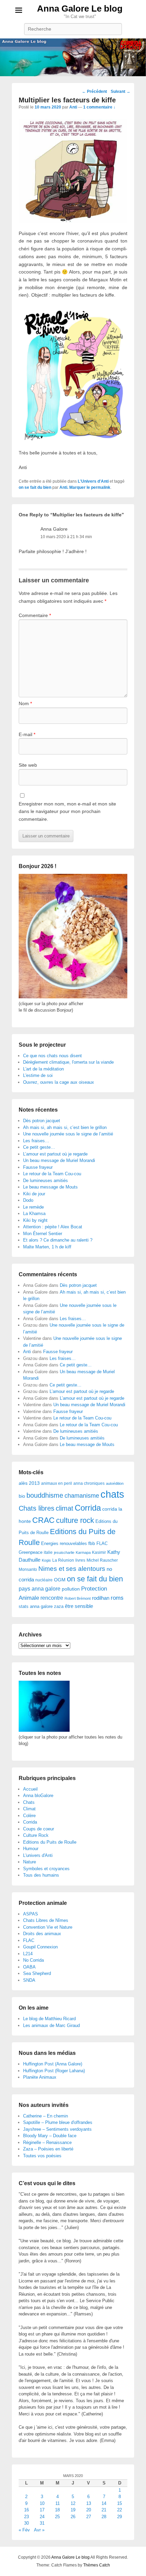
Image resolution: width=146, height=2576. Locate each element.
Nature (30, 1862)
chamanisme (82, 1496)
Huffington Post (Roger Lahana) (54, 2071)
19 (73, 2510)
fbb (92, 1543)
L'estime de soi (38, 1075)
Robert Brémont (78, 1598)
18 (57, 2510)
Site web (28, 765)
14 (104, 2503)
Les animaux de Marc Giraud (51, 2025)
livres (80, 1560)
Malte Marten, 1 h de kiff (47, 1247)
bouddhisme (45, 1495)
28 (104, 2517)
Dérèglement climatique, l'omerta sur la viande (68, 1062)
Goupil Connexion (40, 1947)
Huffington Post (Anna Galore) (53, 2064)
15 (120, 2503)
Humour (31, 1849)
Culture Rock (36, 1835)
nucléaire (44, 1580)
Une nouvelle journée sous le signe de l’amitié (68, 1134)
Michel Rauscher (102, 1560)
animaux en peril (57, 1483)
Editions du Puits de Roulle (50, 1842)
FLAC (102, 1543)
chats (112, 1494)
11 (58, 2503)
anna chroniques (89, 1483)
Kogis (46, 1560)
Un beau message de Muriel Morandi (59, 1160)
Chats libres (36, 1508)
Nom (25, 703)
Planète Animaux (40, 2077)
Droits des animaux (42, 1934)
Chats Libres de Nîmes (46, 1920)
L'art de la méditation (43, 1069)
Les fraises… (36, 1141)
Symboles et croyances (46, 1869)
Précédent (94, 92)
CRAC (43, 1520)
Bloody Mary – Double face (50, 2136)
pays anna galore (40, 1589)
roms (117, 1598)
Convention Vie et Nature (48, 1927)
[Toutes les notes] (44, 1730)
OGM (60, 1580)
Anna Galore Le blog (80, 9)
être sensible (79, 1606)
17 (42, 2510)
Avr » (39, 2530)
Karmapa (83, 1552)
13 (89, 2503)
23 (26, 2517)
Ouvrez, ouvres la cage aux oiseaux (59, 1082)
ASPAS (31, 1914)
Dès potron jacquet (42, 1121)
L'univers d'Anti (38, 1855)
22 (120, 2510)
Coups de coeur (39, 1829)
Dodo (28, 1200)
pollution (71, 1589)
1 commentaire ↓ (99, 107)
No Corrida (33, 1960)
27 (89, 2517)
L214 (28, 1954)
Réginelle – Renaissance (47, 2142)
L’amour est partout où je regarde (55, 1154)
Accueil (30, 1789)
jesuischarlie (64, 1552)
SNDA (29, 1980)
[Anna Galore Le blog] (73, 57)
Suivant (121, 92)
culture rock (75, 1520)
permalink (101, 487)
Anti (73, 107)
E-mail (27, 734)
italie (48, 1552)
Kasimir (99, 1552)
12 (73, 2503)
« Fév (24, 2530)
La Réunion (63, 1560)
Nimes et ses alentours (72, 1569)
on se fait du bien (35, 487)
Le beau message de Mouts (50, 1187)
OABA (29, 1967)
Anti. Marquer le (75, 487)
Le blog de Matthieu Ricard (49, 2019)
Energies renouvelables (64, 1543)
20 (89, 2510)
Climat (29, 1809)
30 (26, 2523)
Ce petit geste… (39, 1147)
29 (120, 2517)
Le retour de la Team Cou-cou (52, 1174)
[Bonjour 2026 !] (73, 997)
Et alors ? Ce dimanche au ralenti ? (58, 1240)
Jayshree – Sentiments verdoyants (57, 2129)
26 (73, 2517)
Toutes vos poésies (42, 2156)
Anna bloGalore (38, 1796)
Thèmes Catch (97, 2565)
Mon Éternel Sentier (43, 1234)
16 (26, 2510)
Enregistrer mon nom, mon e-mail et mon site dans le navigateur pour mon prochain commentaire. (67, 811)
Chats (29, 1802)
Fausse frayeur (38, 1167)
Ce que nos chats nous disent (52, 1056)
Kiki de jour (34, 1194)
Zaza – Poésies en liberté (48, 2149)
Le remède (33, 1207)
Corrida (88, 1508)
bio (22, 1496)
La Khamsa (34, 1214)
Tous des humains (41, 1875)
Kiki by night (35, 1220)
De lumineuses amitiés (45, 1181)
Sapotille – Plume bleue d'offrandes (58, 2122)
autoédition (115, 1483)
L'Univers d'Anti (93, 481)
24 (42, 2517)
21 (104, 2510)
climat (65, 1508)
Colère (29, 1816)
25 (57, 2517)
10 (42, 2503)
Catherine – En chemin (45, 2116)
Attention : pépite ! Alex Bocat (53, 1227)
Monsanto (28, 1569)
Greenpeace (31, 1552)
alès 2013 (29, 1483)
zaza (59, 1606)
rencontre (52, 1598)
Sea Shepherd (37, 1973)
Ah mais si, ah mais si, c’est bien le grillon (65, 1127)
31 (42, 2523)
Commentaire (35, 615)
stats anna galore (36, 1606)
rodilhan (101, 1598)
